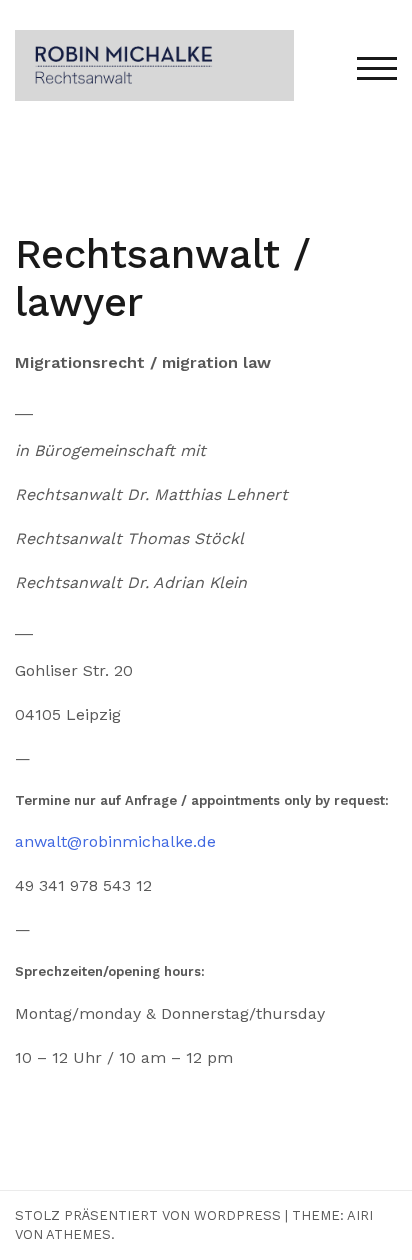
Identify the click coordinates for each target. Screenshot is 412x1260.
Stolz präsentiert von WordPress (148, 1215)
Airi (360, 1215)
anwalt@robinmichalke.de (115, 841)
